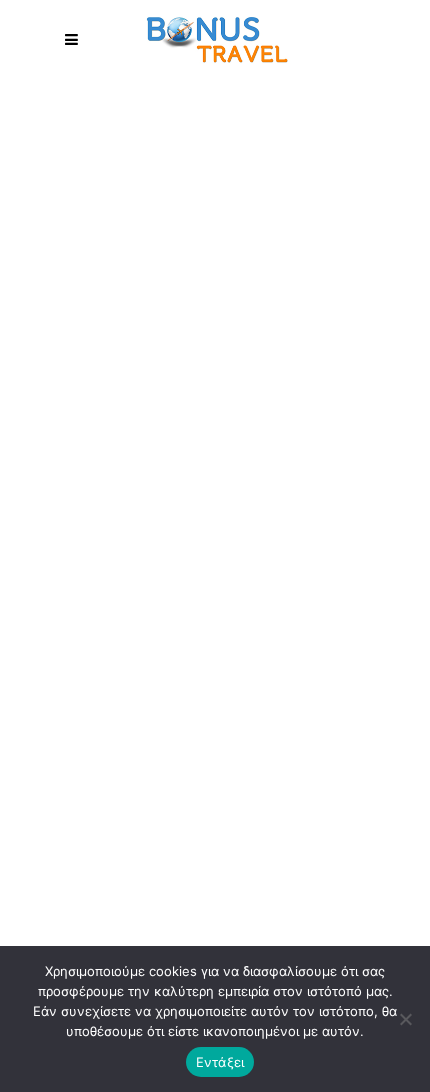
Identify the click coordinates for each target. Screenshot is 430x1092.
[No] (405, 1019)
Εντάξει (220, 1062)
